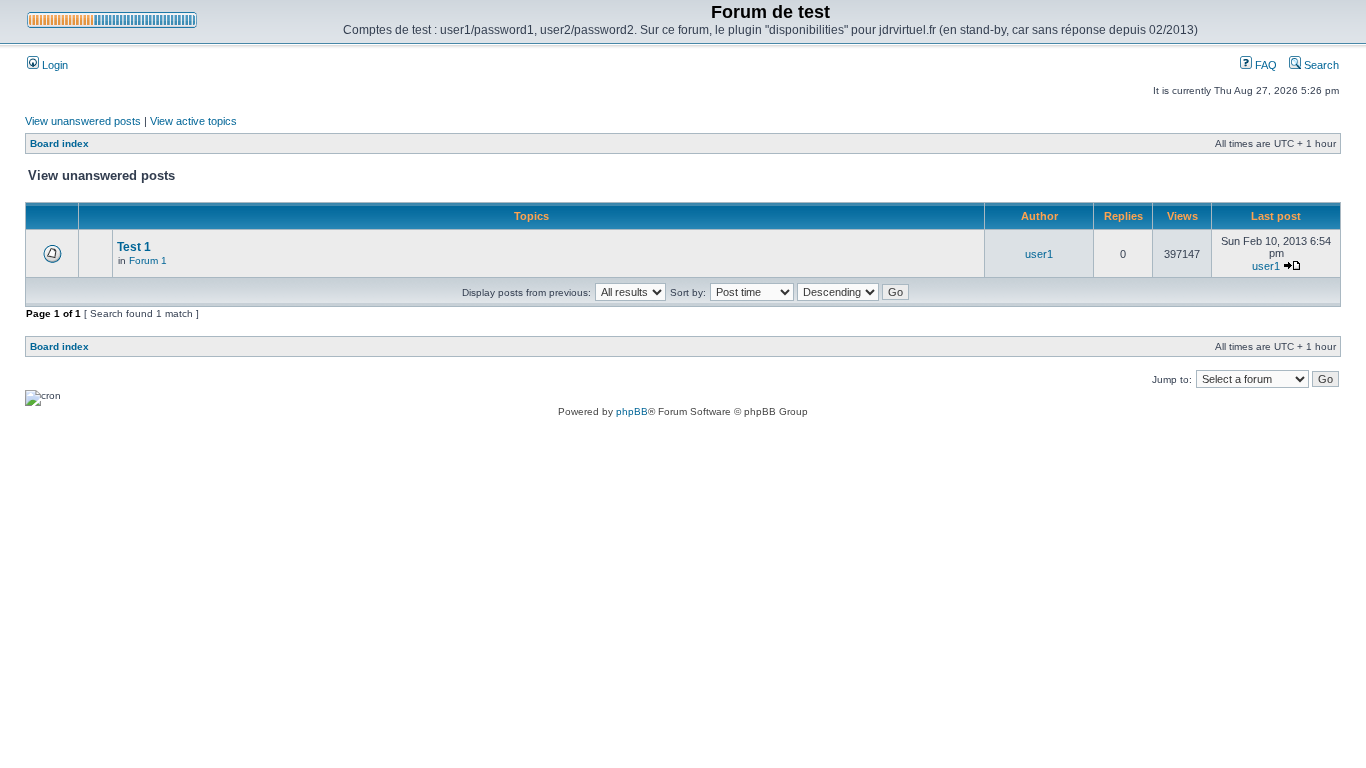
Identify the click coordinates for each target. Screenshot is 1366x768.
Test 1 (134, 247)
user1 (1039, 254)
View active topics (193, 121)
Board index (59, 143)
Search (1320, 65)
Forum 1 (148, 260)
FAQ (1264, 65)
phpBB (632, 411)
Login (53, 65)
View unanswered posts (83, 121)
